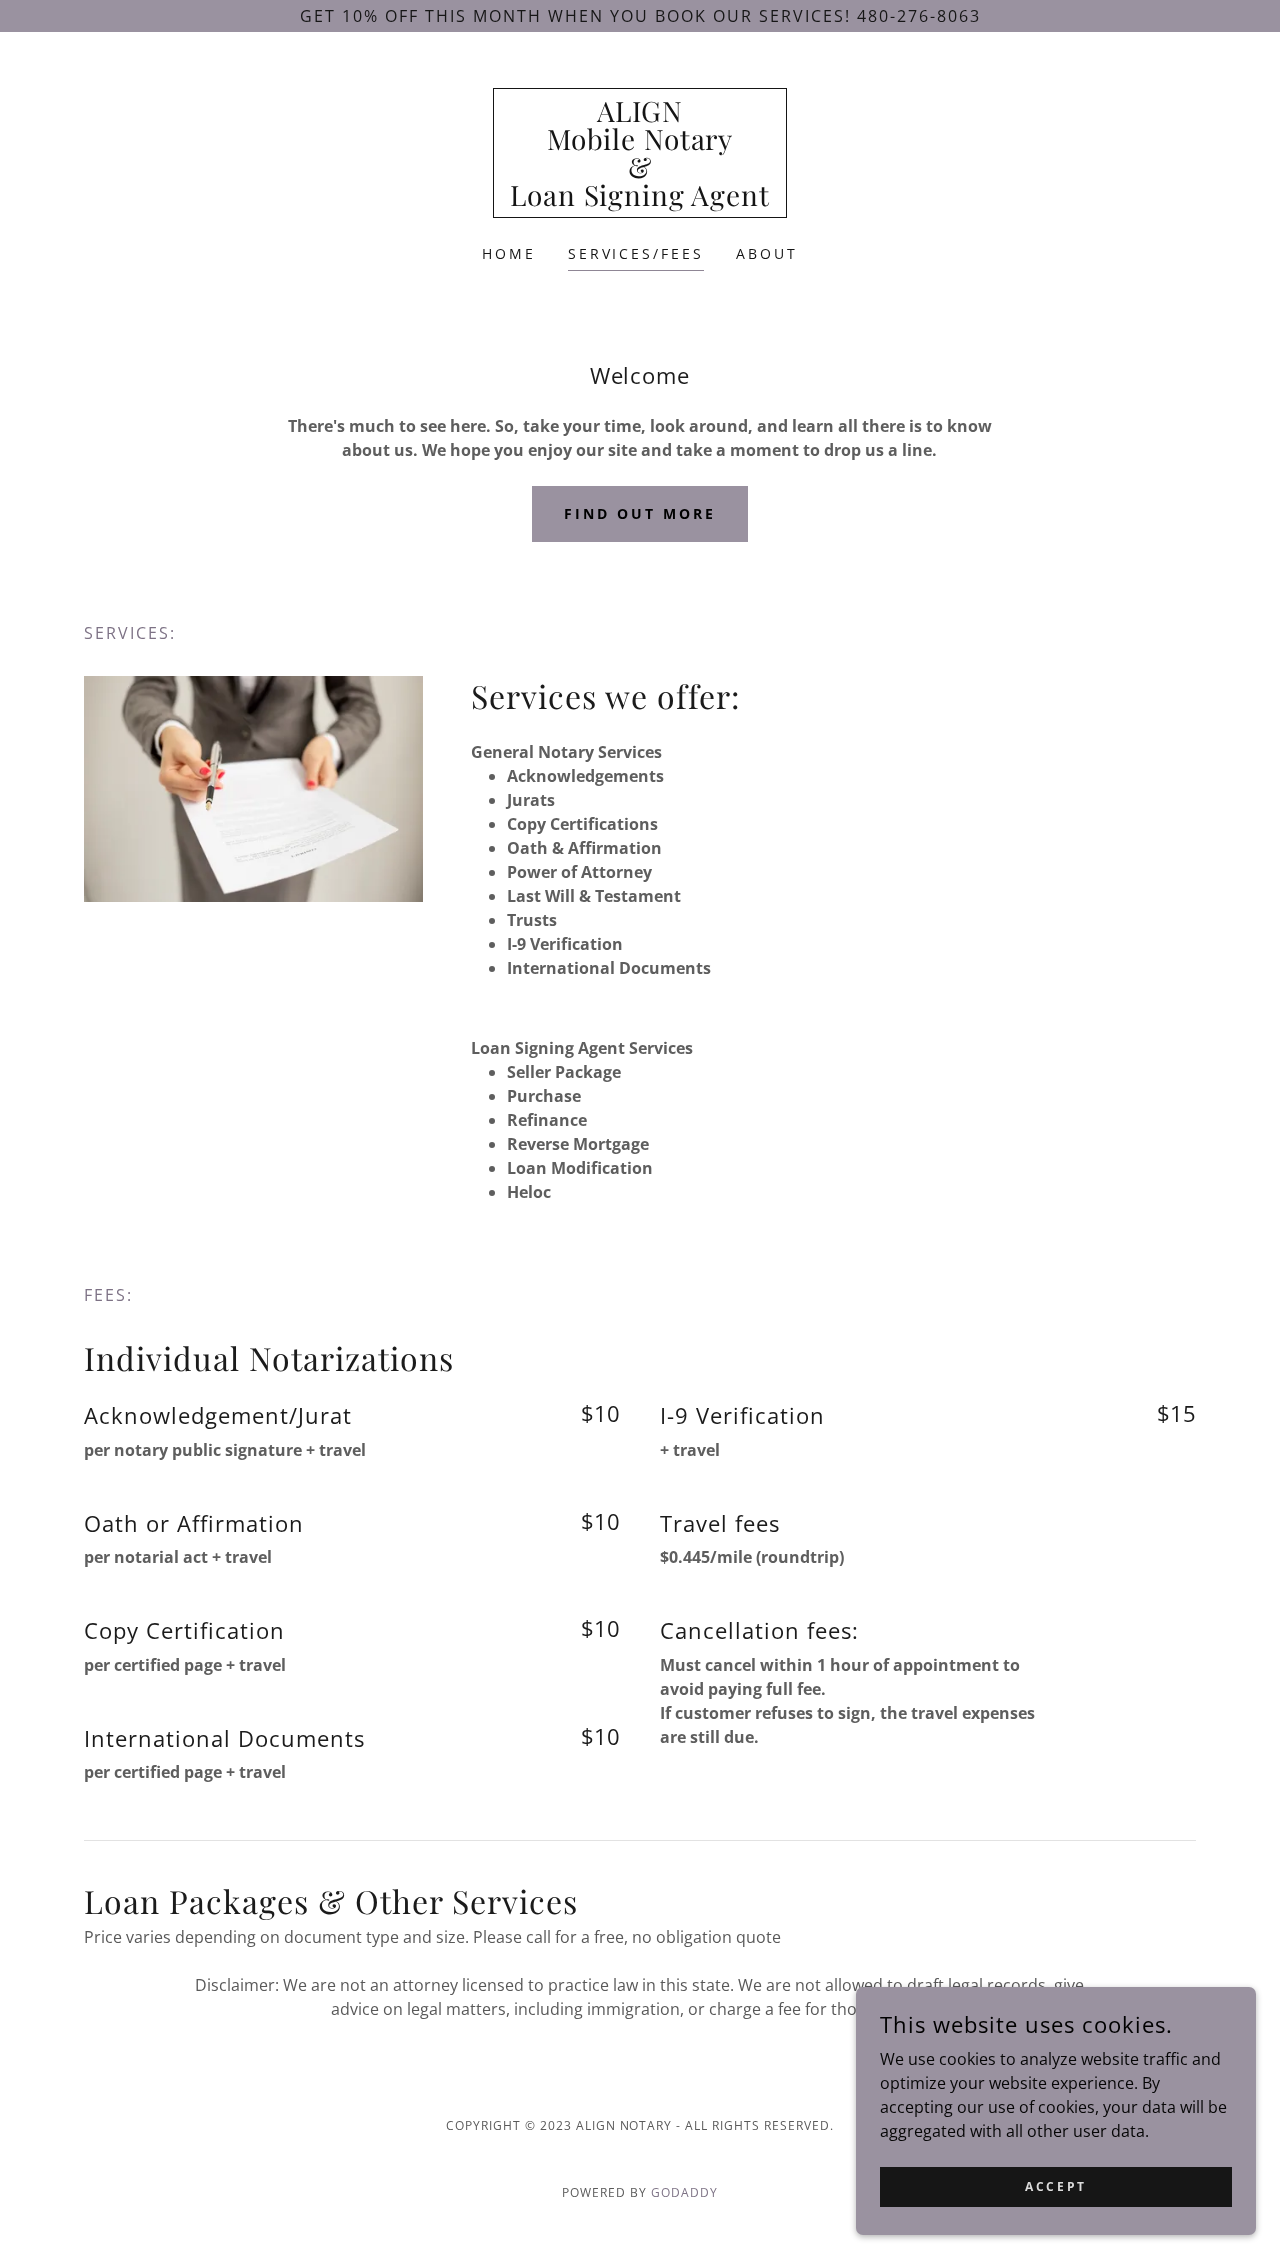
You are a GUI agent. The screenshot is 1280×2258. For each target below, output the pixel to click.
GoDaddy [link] (684, 2192)
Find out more (640, 513)
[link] (640, 200)
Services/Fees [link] (636, 253)
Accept (1055, 2186)
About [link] (767, 253)
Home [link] (509, 253)
